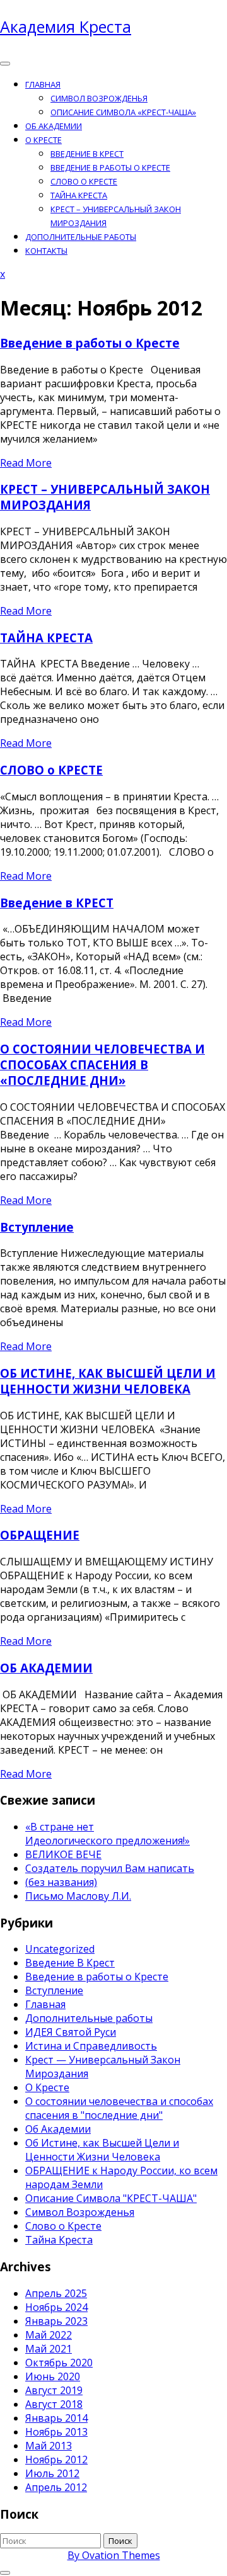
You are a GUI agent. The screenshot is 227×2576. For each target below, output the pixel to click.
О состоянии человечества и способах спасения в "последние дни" (119, 2108)
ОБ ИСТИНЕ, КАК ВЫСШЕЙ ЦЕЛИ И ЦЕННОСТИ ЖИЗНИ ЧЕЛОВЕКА (108, 1381)
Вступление (37, 1227)
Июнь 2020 (53, 2376)
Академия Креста (66, 26)
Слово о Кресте (63, 2226)
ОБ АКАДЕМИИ (54, 126)
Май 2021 (49, 2349)
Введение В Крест (70, 1963)
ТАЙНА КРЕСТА (79, 195)
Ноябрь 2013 (56, 2432)
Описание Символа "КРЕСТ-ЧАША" (111, 2198)
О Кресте (44, 140)
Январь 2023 (56, 2321)
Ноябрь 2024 (56, 2307)
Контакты (46, 251)
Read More (26, 463)
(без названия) (61, 1882)
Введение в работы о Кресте (110, 167)
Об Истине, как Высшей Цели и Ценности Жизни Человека (102, 2150)
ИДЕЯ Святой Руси (71, 2032)
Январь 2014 (56, 2418)
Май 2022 (49, 2335)
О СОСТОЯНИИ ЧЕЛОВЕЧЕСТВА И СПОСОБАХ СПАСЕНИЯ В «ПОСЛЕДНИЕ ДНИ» (102, 1064)
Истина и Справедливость (91, 2046)
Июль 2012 (52, 2473)
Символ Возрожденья (99, 98)
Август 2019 (54, 2390)
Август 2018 (54, 2404)
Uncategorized (60, 1949)
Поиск (120, 2541)
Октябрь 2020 (59, 2363)
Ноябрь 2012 (56, 2460)
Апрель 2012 (56, 2487)
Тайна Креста (59, 2240)
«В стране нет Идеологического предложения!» (108, 1834)
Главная (43, 84)
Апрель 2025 (56, 2293)
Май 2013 (49, 2446)
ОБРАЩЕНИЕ (40, 1535)
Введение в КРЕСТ (87, 154)
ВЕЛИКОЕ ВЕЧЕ (63, 1854)
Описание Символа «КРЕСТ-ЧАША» (123, 112)
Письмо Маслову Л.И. (78, 1896)
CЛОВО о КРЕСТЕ (84, 181)
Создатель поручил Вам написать (110, 1868)
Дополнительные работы (81, 237)
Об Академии (58, 2129)
